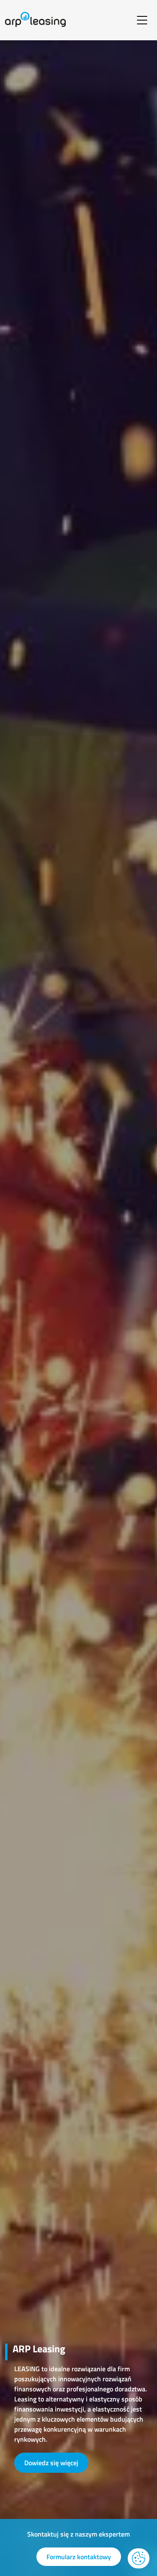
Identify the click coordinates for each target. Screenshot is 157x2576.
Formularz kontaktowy (79, 2557)
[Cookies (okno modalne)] (139, 2558)
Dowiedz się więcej (51, 2463)
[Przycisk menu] (142, 20)
